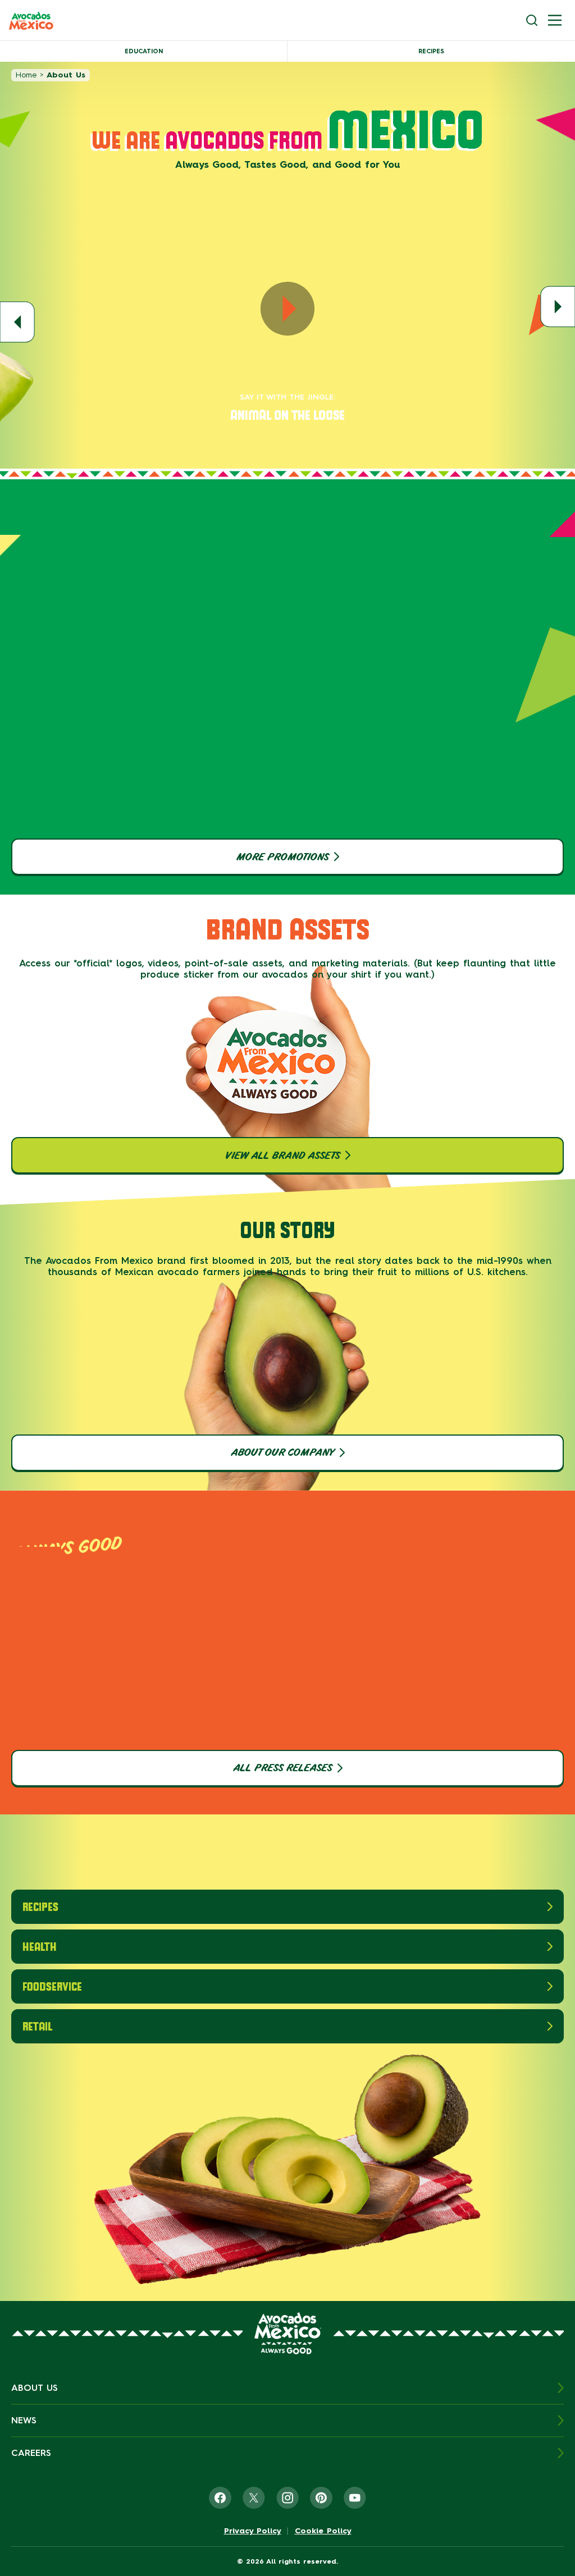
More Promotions (282, 857)
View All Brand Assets (282, 1156)
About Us (35, 2388)
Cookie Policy (323, 2531)
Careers (31, 2453)
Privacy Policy (253, 2531)
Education (144, 51)
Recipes (431, 51)
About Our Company (282, 1452)
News (24, 2420)
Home (26, 75)
